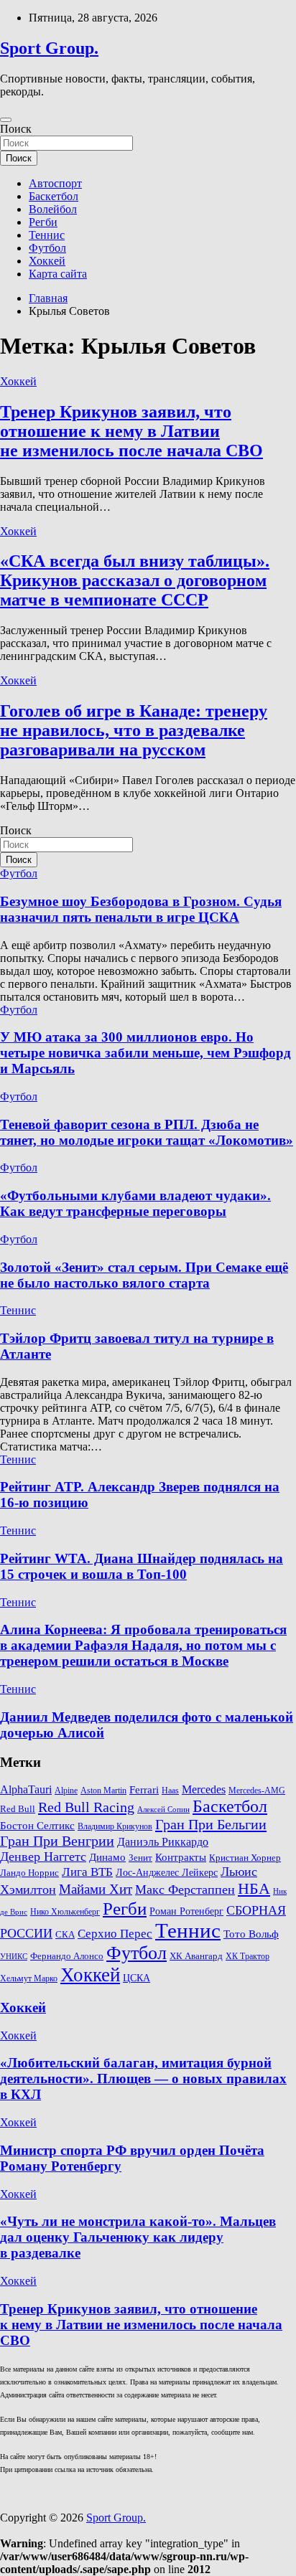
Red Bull (18, 1809)
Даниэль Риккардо (163, 1842)
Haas (170, 1791)
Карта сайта (58, 274)
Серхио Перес (115, 1934)
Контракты (181, 1857)
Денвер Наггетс (43, 1856)
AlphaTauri (26, 1789)
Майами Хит (96, 1889)
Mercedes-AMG (257, 1791)
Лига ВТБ (87, 1872)
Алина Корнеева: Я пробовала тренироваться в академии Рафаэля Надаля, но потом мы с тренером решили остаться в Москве (143, 1645)
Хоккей (47, 261)
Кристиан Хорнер (245, 1858)
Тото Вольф (251, 1934)
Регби (43, 222)
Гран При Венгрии (57, 1841)
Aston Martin (103, 1791)
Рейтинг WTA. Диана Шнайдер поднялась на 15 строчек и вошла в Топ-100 (142, 1566)
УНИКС (14, 1957)
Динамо (107, 1857)
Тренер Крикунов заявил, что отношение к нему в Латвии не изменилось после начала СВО (131, 431)
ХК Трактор (248, 1957)
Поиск (16, 129)
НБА (254, 1888)
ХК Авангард (196, 1956)
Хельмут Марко (29, 1979)
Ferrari (144, 1790)
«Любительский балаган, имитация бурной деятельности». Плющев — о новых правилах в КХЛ (143, 2079)
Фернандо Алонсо (67, 1956)
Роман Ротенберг (186, 1911)
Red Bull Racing (86, 1807)
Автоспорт (55, 183)
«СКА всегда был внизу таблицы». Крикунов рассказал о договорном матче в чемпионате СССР (135, 580)
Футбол (47, 248)
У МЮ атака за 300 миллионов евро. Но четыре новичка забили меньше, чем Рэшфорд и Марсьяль (145, 1053)
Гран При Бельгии (211, 1824)
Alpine (66, 1791)
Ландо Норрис (29, 1873)
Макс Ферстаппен (185, 1889)
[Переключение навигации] (6, 120)
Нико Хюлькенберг (65, 1912)
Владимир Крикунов (115, 1827)
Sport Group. (49, 48)
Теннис (47, 235)
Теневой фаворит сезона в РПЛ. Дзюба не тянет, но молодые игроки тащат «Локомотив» (147, 1132)
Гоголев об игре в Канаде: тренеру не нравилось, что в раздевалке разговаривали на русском (134, 730)
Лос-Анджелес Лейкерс (167, 1873)
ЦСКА (137, 1978)
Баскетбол (54, 196)
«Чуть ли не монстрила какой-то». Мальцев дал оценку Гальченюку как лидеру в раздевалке (138, 2237)
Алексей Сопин (163, 1810)
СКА (65, 1934)
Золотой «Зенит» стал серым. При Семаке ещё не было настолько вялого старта (144, 1275)
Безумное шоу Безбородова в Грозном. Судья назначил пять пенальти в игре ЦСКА (141, 909)
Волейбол (53, 209)
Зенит (140, 1858)
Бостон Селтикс (37, 1826)
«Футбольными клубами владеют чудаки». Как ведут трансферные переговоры (135, 1203)
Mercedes (204, 1789)
